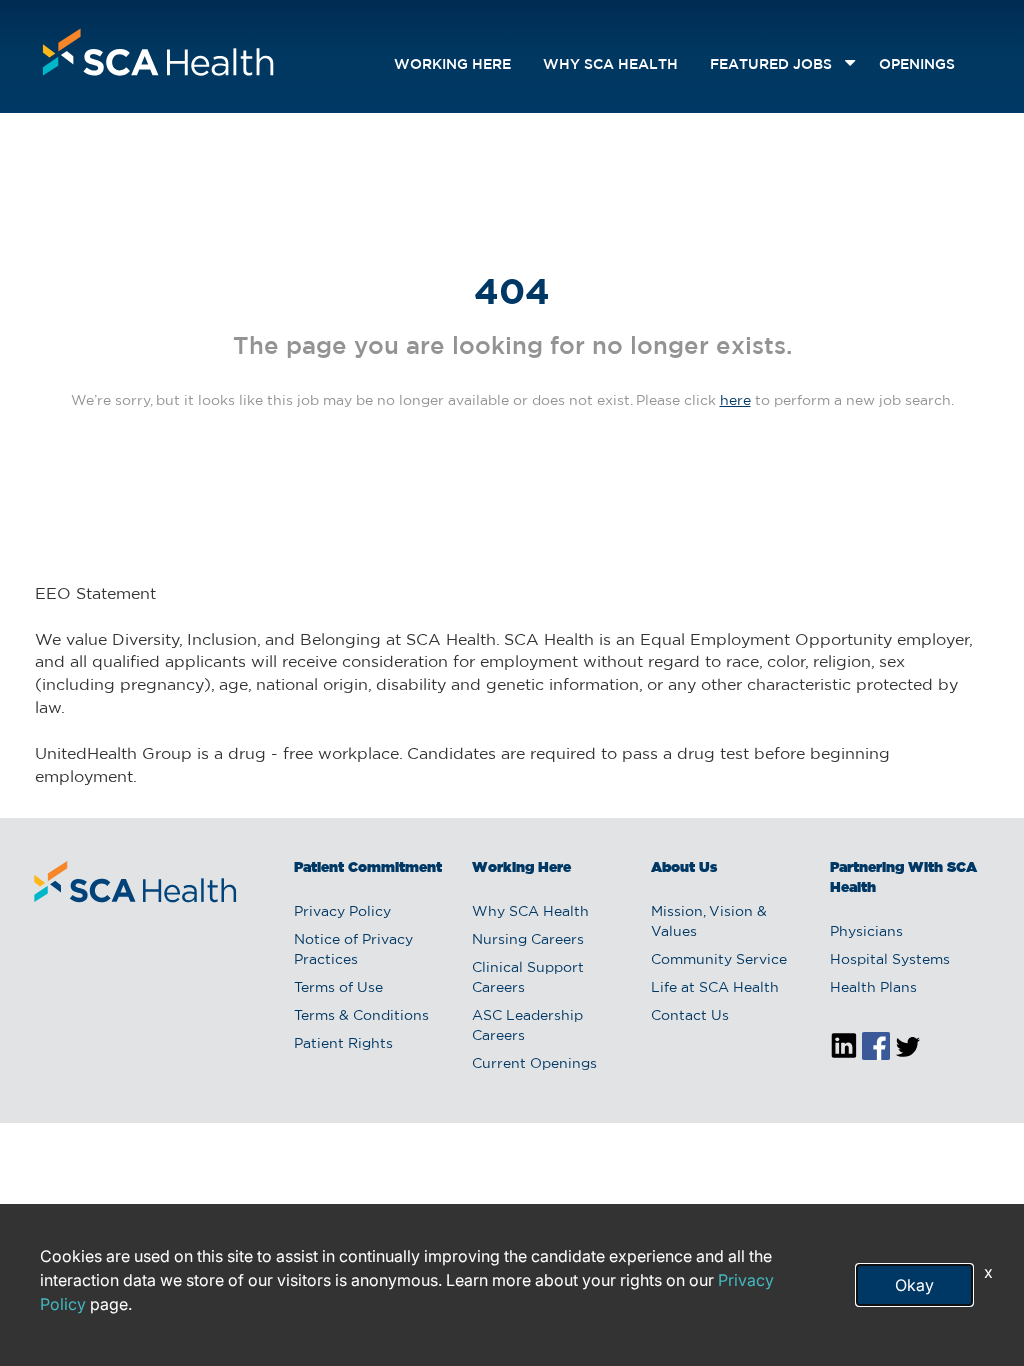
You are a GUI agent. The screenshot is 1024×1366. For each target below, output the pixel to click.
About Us (684, 868)
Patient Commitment (368, 868)
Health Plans (873, 988)
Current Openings (534, 1064)
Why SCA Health (610, 65)
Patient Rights (343, 1044)
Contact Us (690, 1016)
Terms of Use (338, 988)
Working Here (452, 65)
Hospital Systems (890, 960)
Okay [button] (914, 1285)
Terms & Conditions (361, 1016)
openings (917, 65)
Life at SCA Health (715, 988)
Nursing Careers (528, 940)
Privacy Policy (342, 912)
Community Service (719, 960)
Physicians (866, 932)
